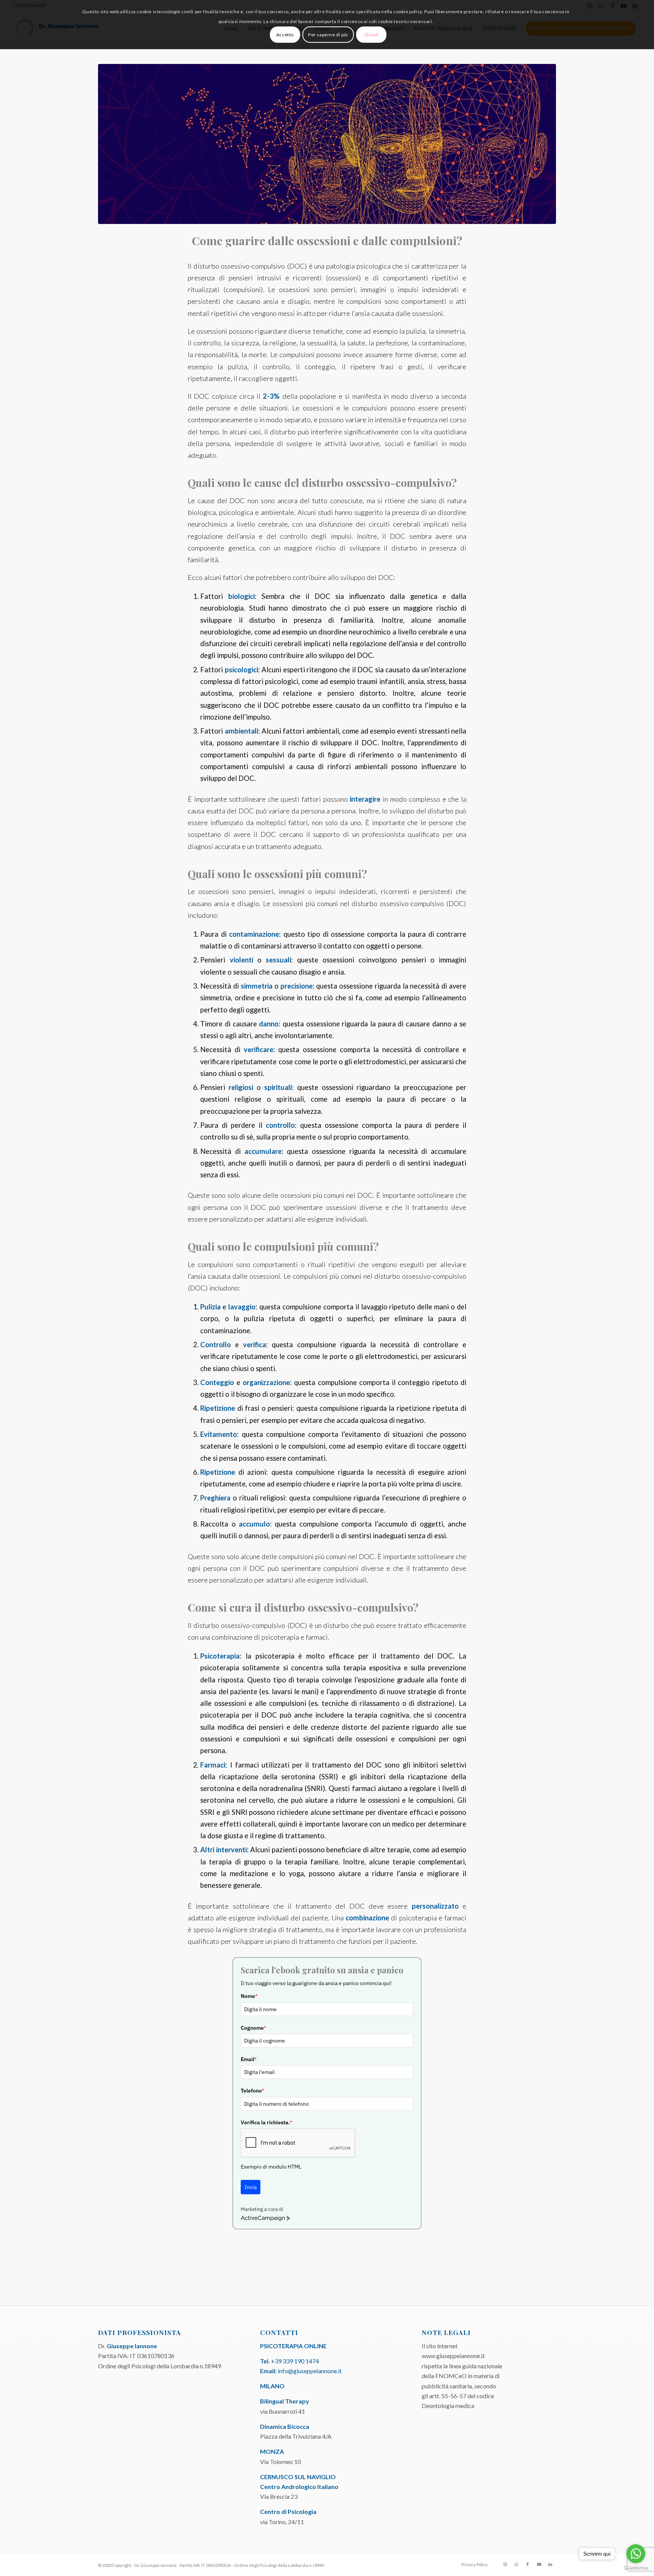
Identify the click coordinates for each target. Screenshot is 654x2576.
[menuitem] (473, 2565)
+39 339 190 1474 (295, 2361)
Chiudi (371, 35)
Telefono (252, 2091)
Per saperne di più (328, 35)
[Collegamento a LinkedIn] (550, 2564)
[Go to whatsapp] (636, 2554)
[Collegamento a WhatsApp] (516, 2564)
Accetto (285, 35)
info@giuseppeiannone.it (310, 2371)
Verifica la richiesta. (266, 2122)
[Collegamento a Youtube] (539, 2564)
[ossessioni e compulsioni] (327, 144)
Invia (251, 2187)
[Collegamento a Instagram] (505, 2564)
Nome (249, 1996)
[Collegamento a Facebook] (528, 2564)
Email (249, 2059)
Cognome (253, 2028)
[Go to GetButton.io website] (636, 2568)
